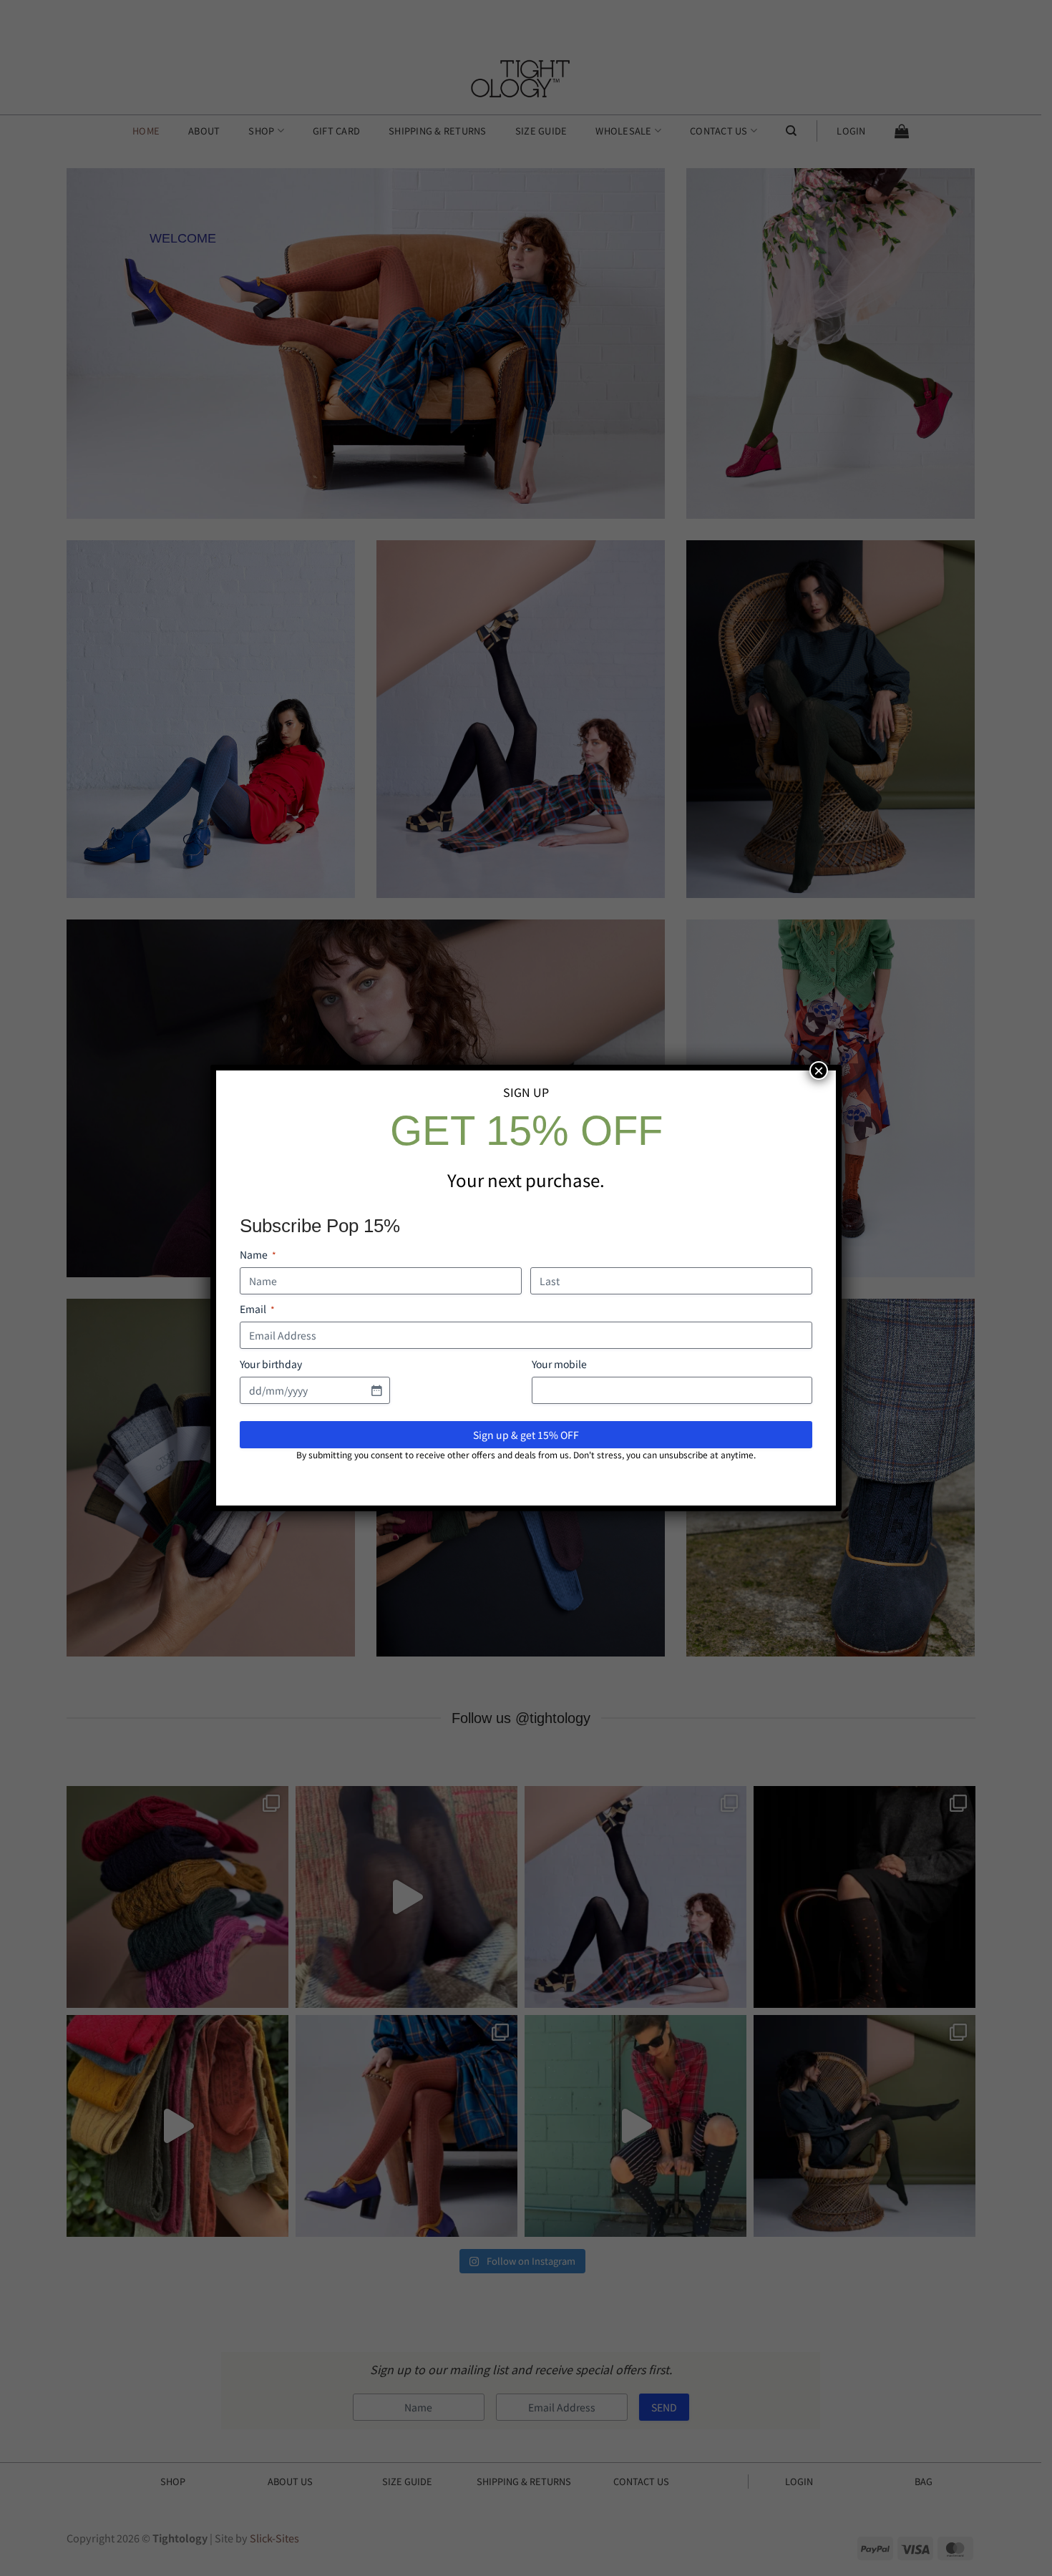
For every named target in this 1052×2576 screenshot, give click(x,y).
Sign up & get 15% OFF (526, 1435)
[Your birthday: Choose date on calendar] (376, 1390)
